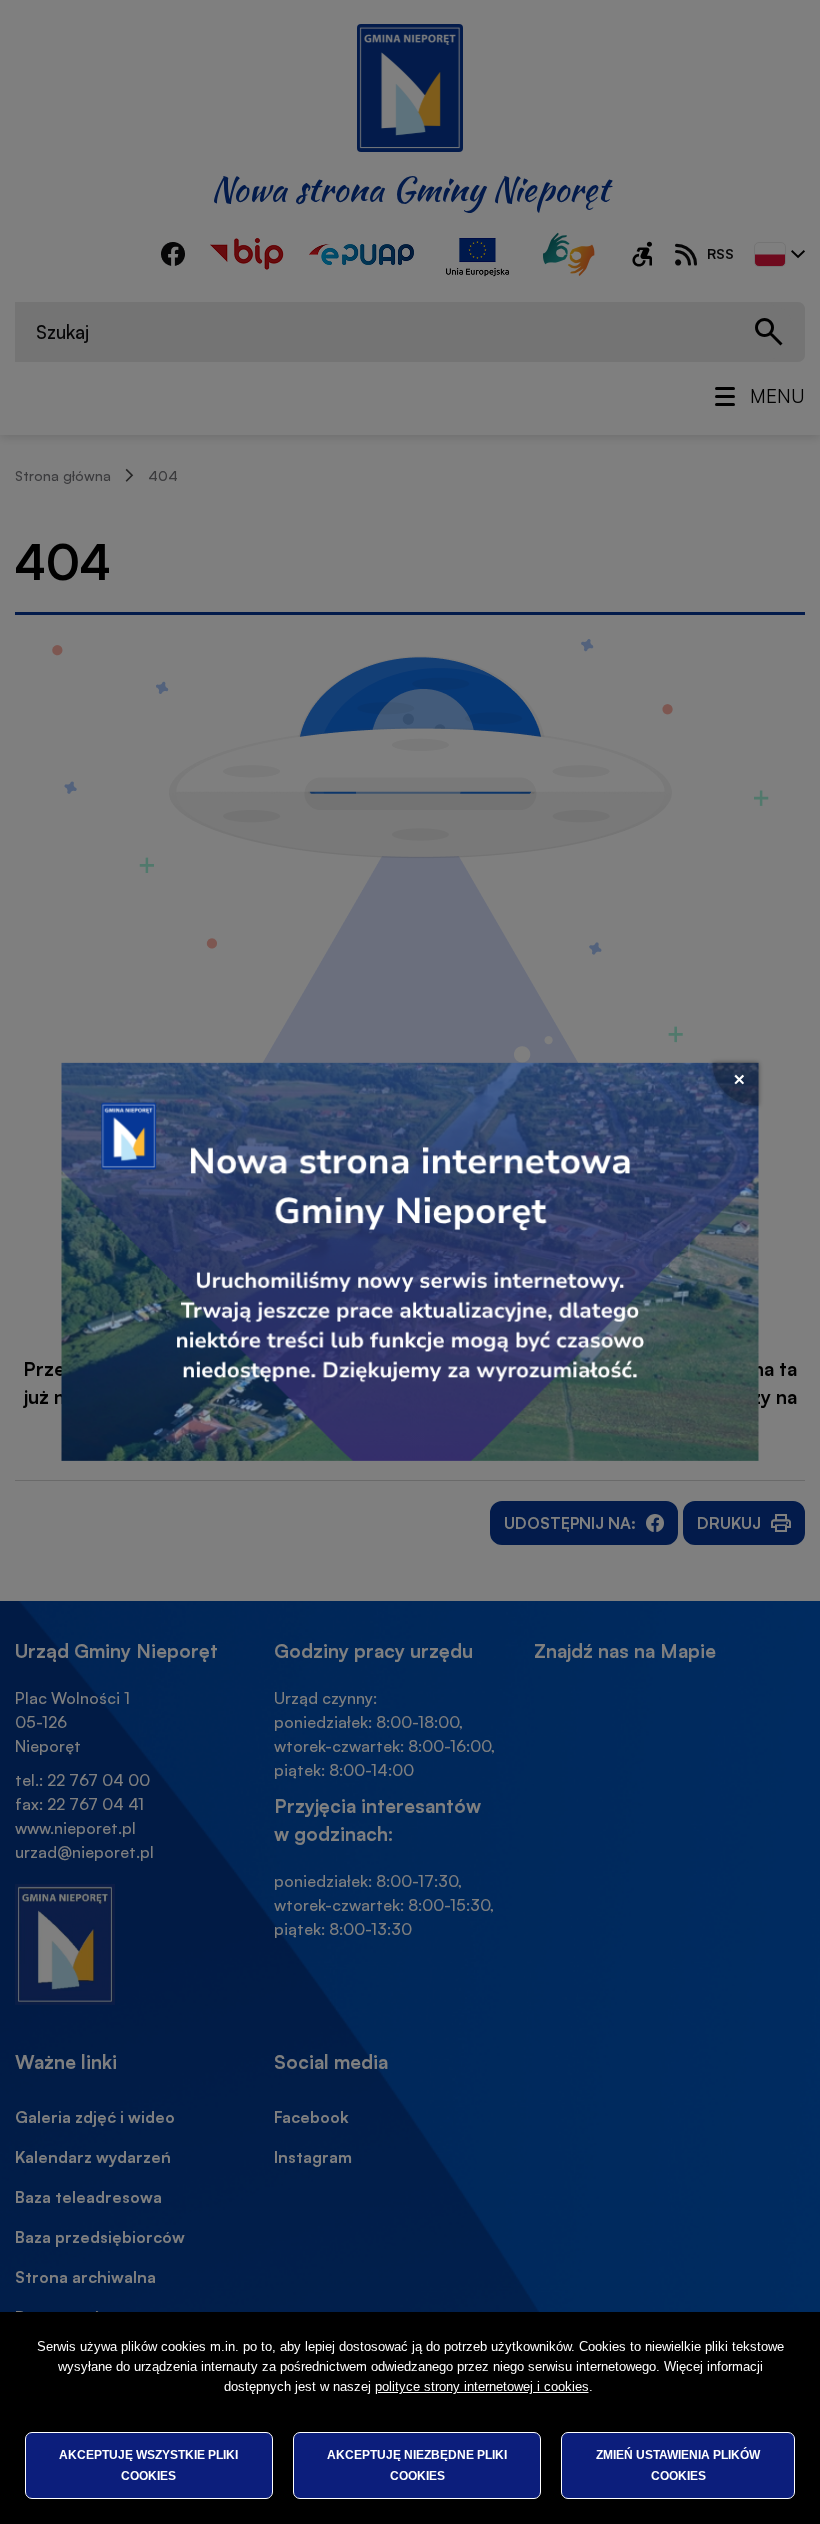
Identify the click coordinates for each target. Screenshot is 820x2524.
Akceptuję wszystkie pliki (148, 2465)
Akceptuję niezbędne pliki (417, 2465)
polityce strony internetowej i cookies (482, 2386)
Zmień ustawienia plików (678, 2465)
